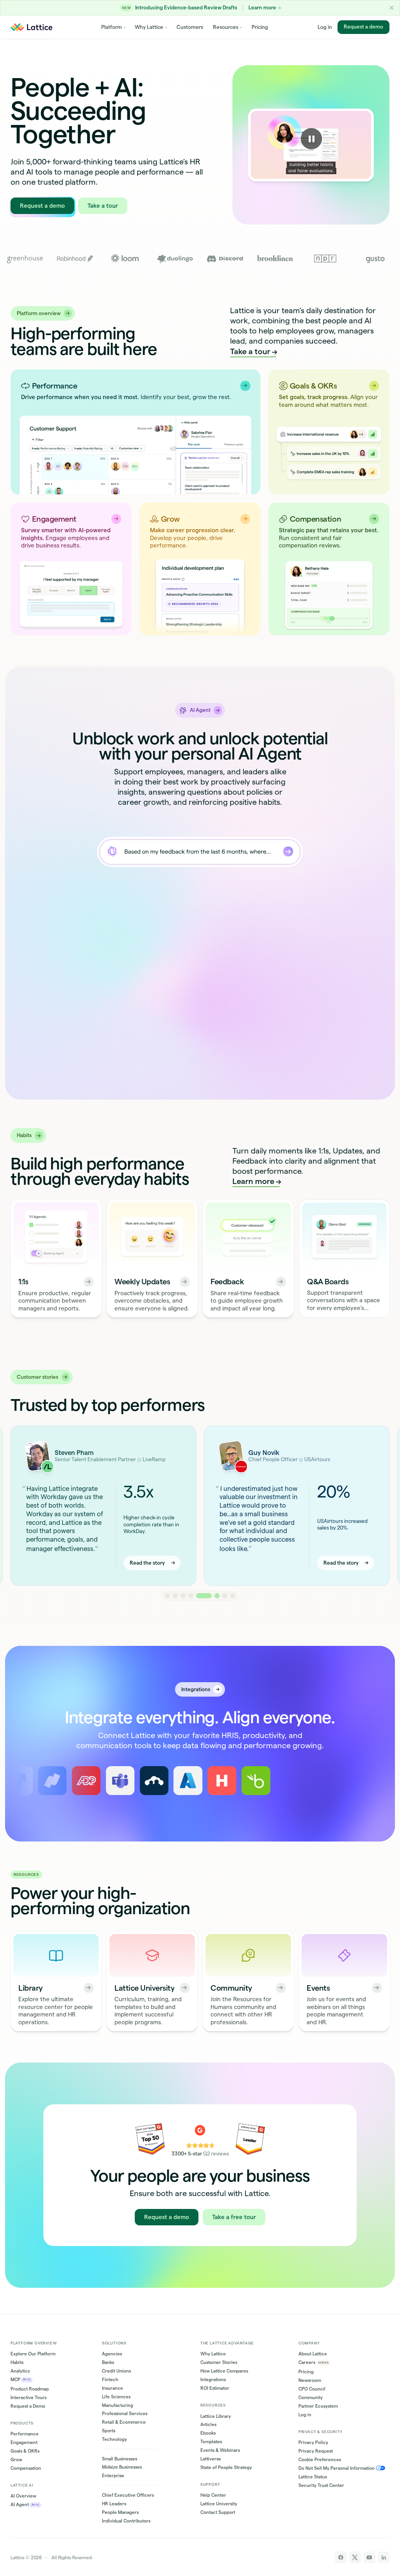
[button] (392, 8)
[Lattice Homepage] (31, 27)
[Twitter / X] (355, 2557)
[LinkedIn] (384, 2557)
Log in (325, 27)
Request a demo (363, 27)
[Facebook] (341, 2557)
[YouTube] (370, 2557)
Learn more (253, 1181)
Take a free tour (234, 2217)
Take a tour (103, 206)
